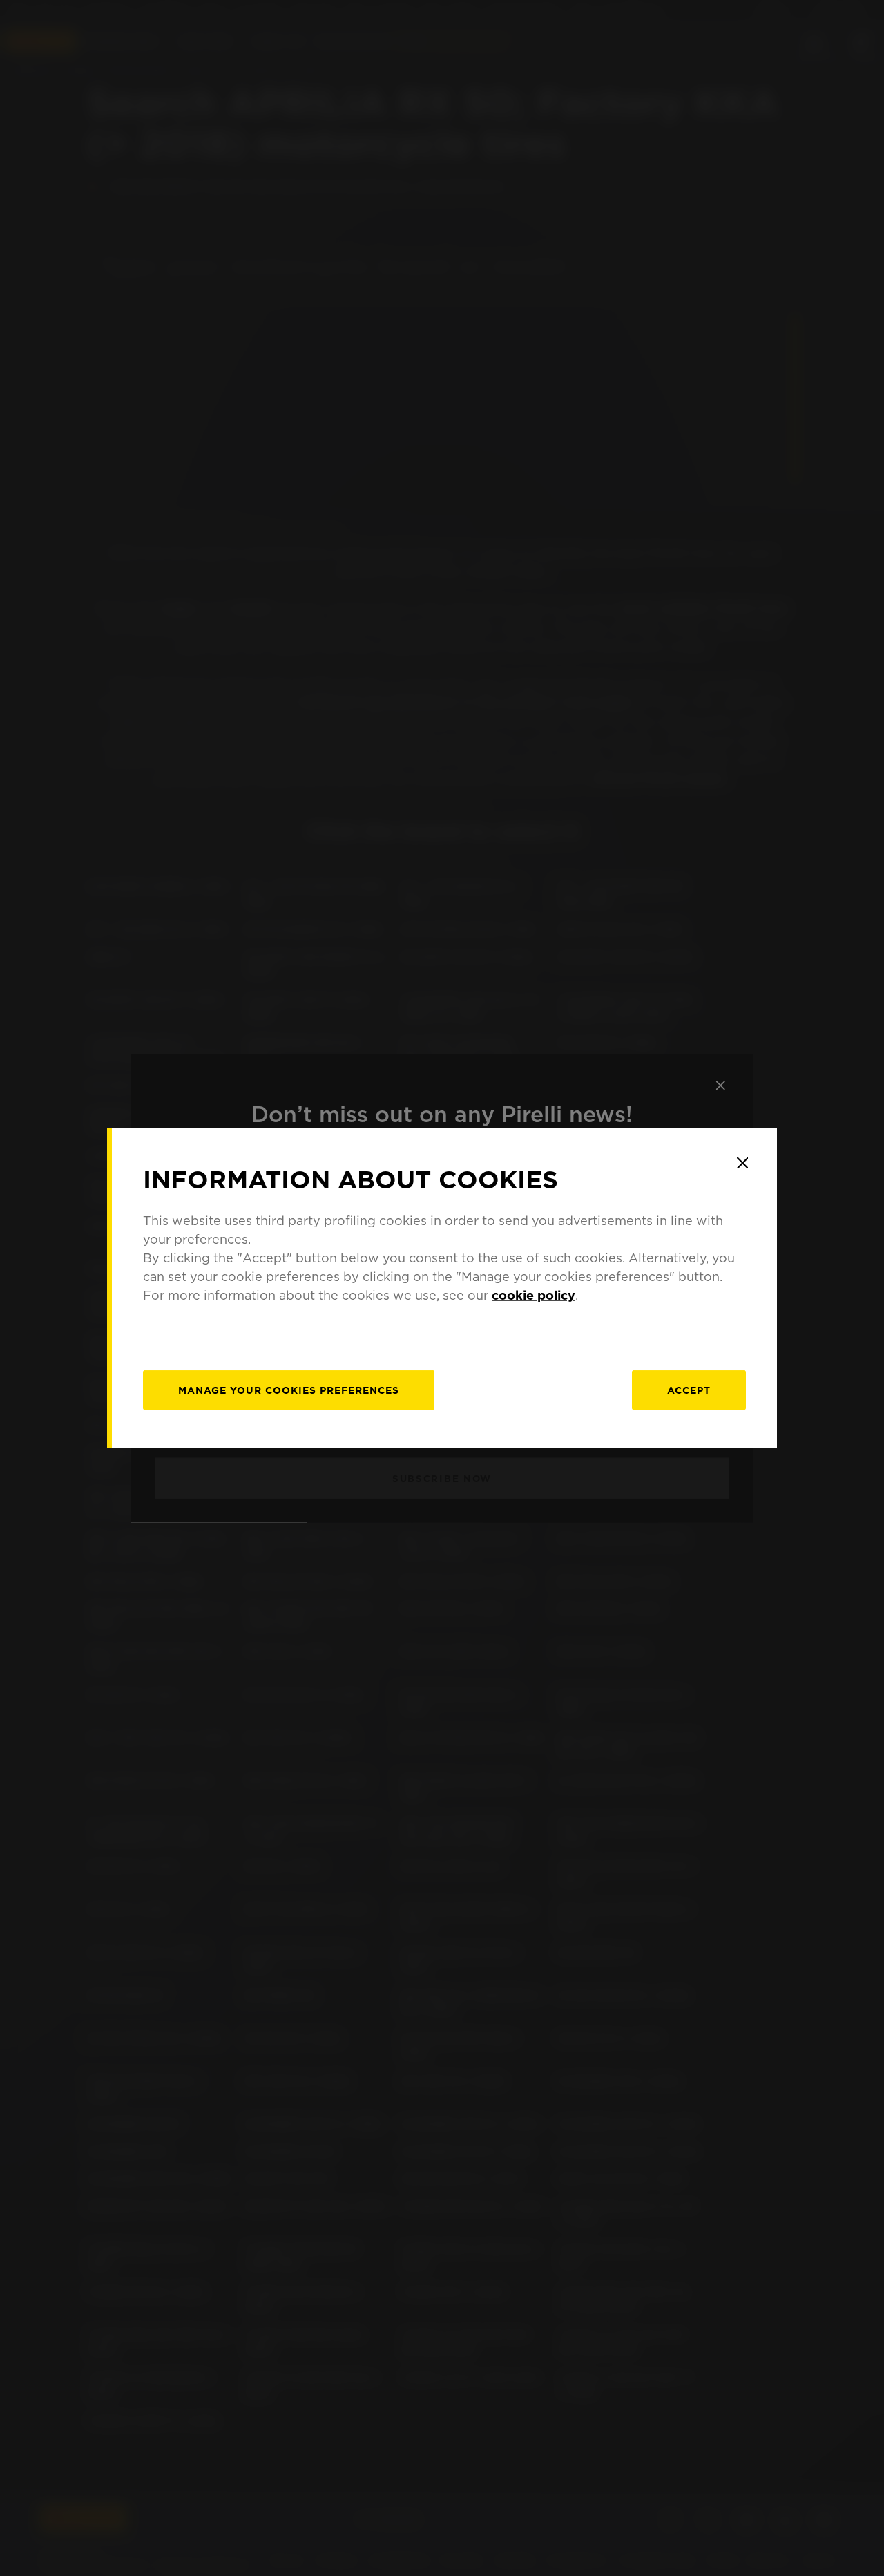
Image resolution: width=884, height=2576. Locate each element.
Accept (689, 1390)
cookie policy (534, 1295)
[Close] (742, 1163)
